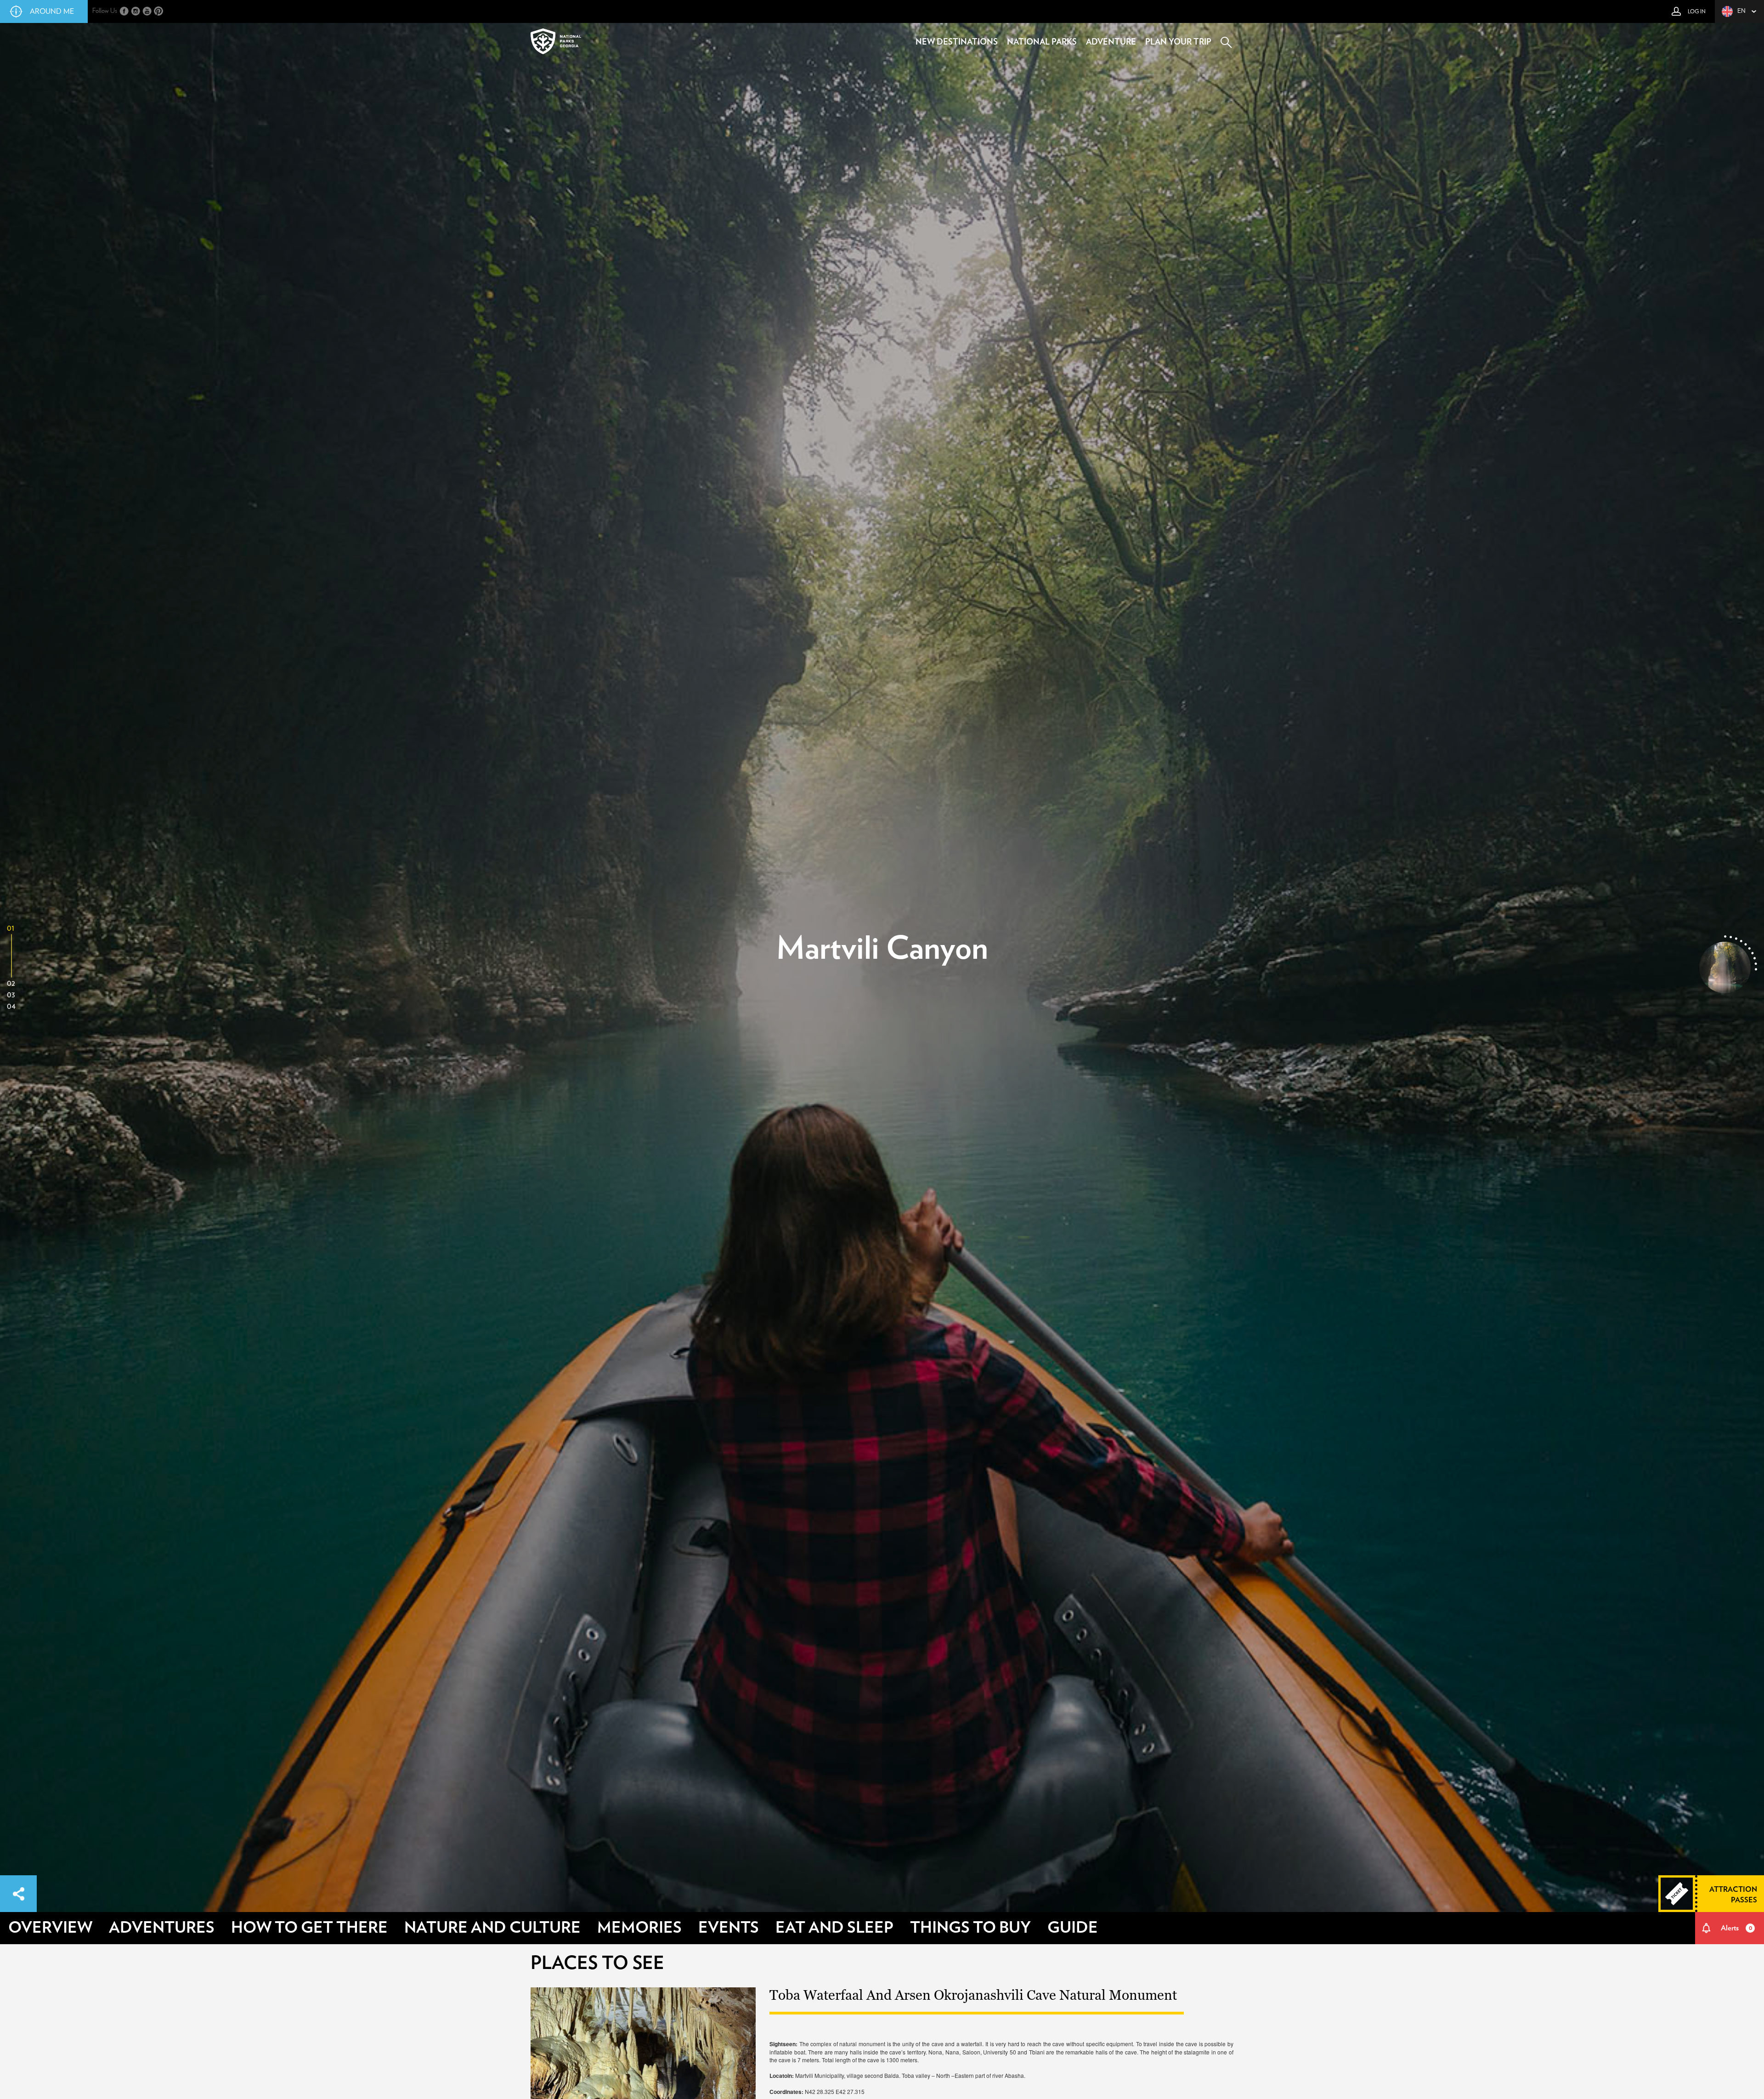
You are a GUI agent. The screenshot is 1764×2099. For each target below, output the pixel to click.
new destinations (957, 42)
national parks (1042, 42)
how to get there (309, 1928)
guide (1073, 1928)
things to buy (970, 1928)
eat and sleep (834, 1928)
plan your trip (1178, 42)
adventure (1111, 42)
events (729, 1928)
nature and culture (492, 1928)
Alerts (1736, 1928)
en (1741, 11)
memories (639, 1928)
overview (50, 1928)
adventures (162, 1928)
